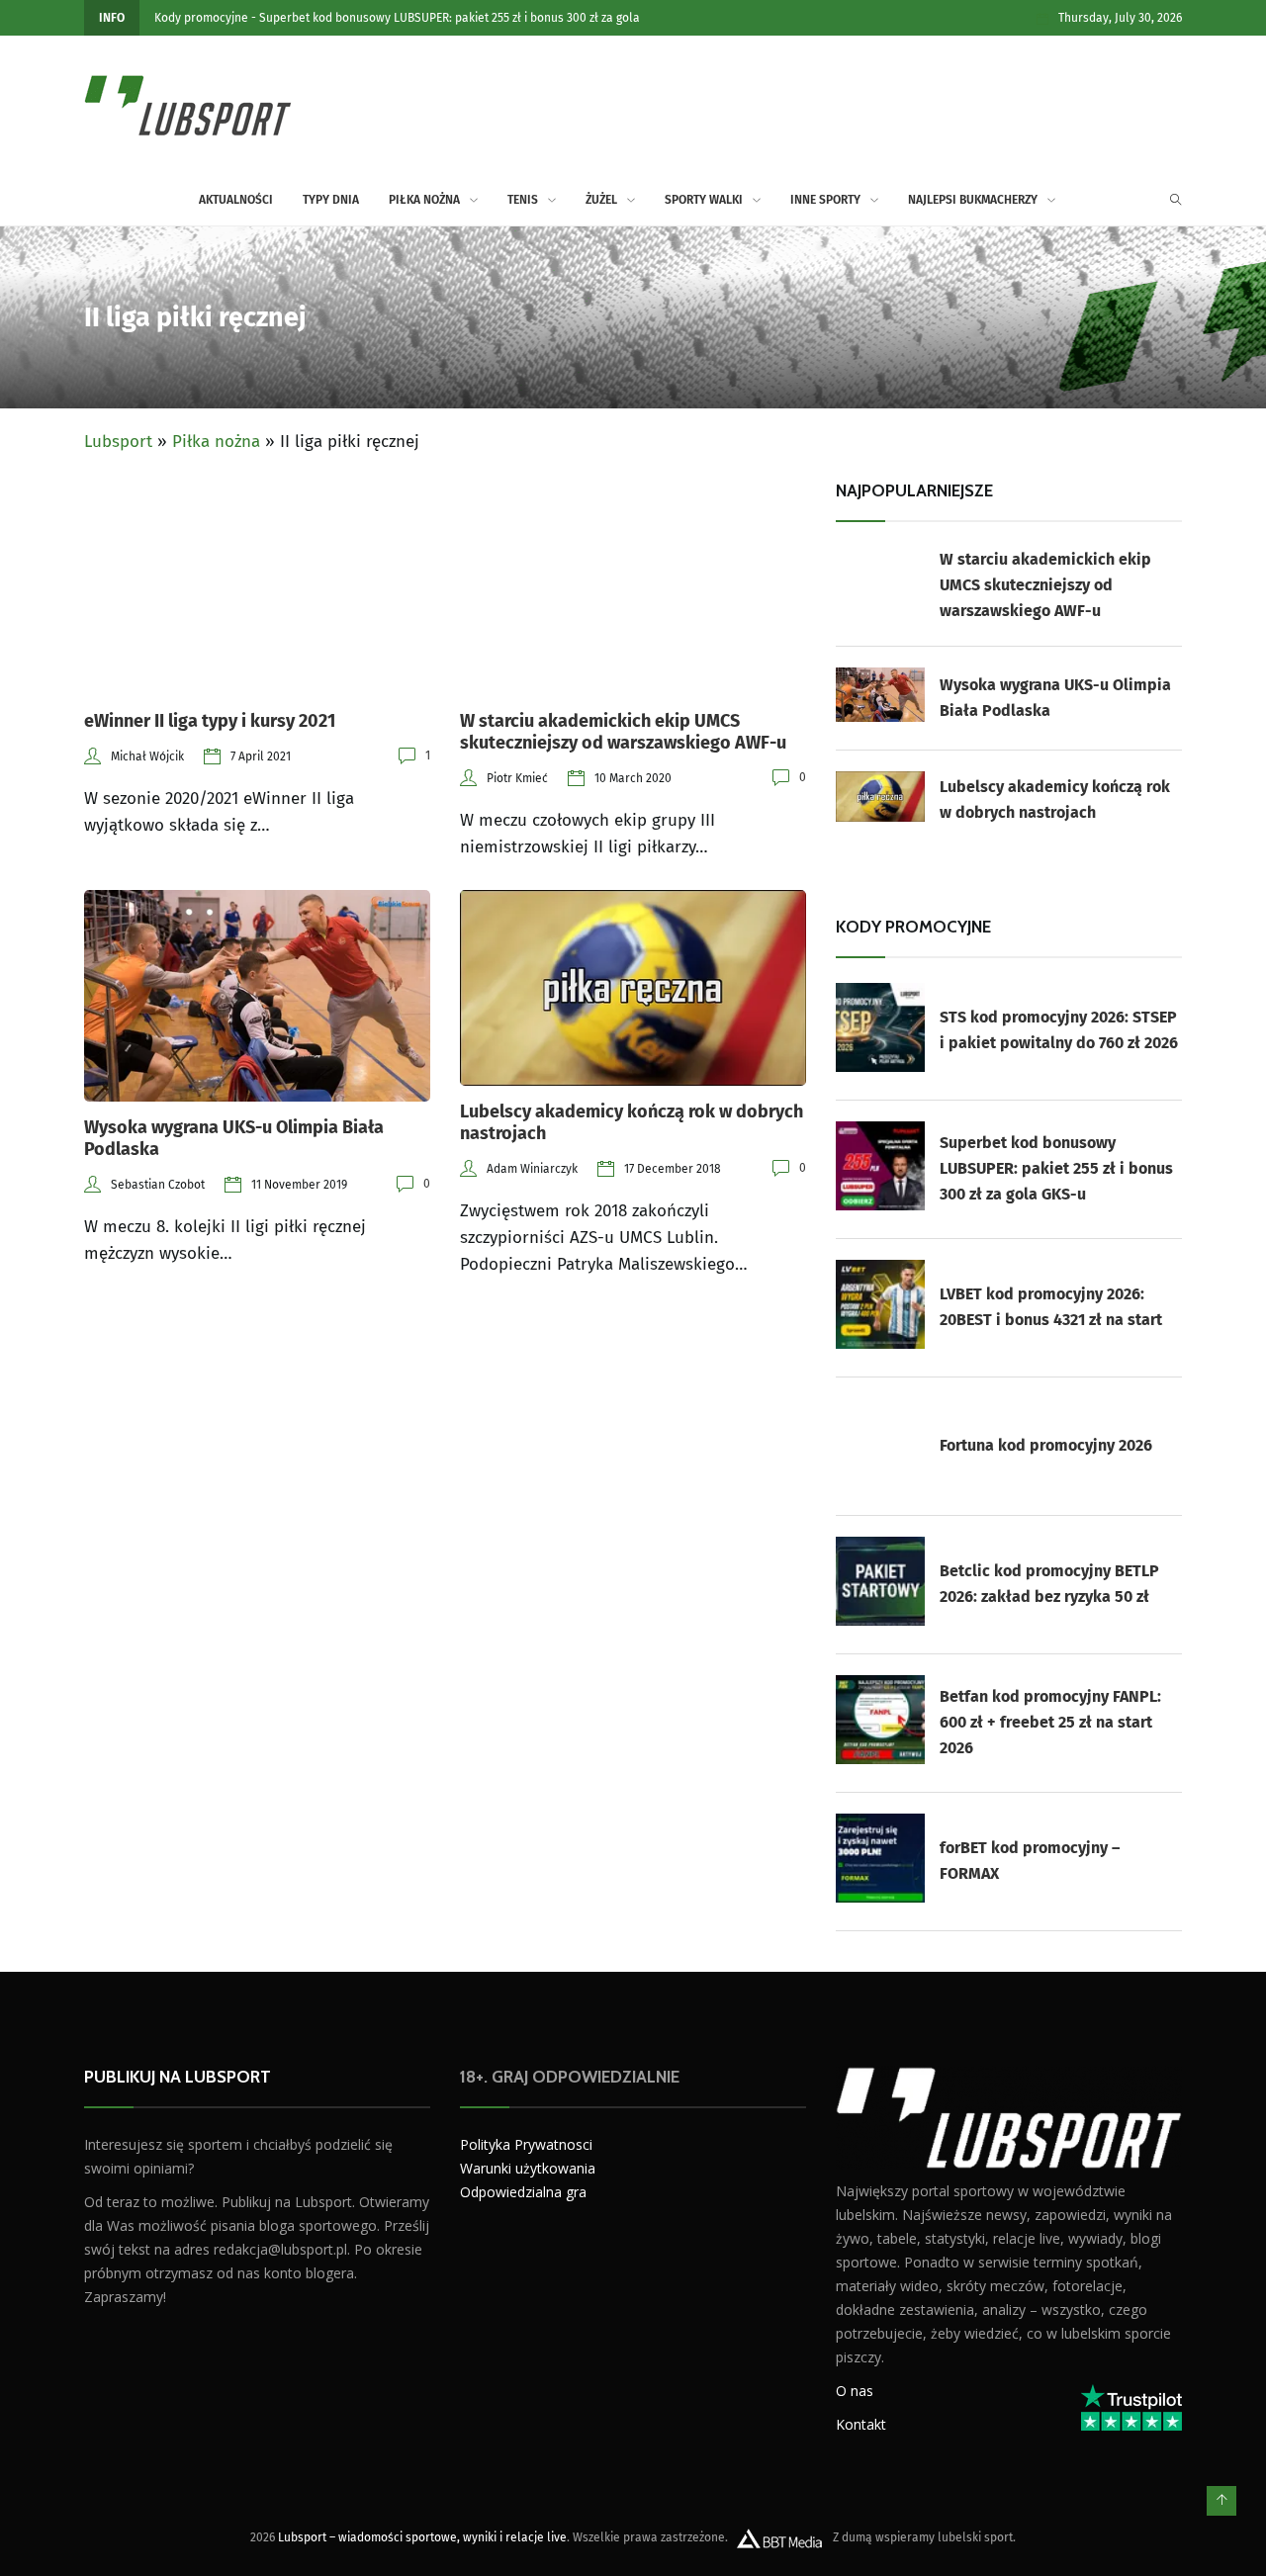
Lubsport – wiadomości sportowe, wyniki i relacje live (422, 2537)
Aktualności (236, 200)
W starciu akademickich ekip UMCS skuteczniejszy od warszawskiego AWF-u (623, 732)
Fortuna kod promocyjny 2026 (1046, 1445)
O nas (855, 2391)
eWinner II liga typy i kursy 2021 (210, 721)
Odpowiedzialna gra (523, 2192)
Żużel (601, 200)
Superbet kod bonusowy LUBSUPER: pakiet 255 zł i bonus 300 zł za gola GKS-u (1056, 1168)
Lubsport (118, 442)
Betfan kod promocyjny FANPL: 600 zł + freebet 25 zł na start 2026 (1050, 1722)
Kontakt (861, 2424)
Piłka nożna (424, 200)
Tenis (523, 200)
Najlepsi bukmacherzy (973, 200)
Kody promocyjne (201, 18)
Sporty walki (704, 200)
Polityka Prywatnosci (526, 2144)
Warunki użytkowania (528, 2168)
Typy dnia (331, 200)
